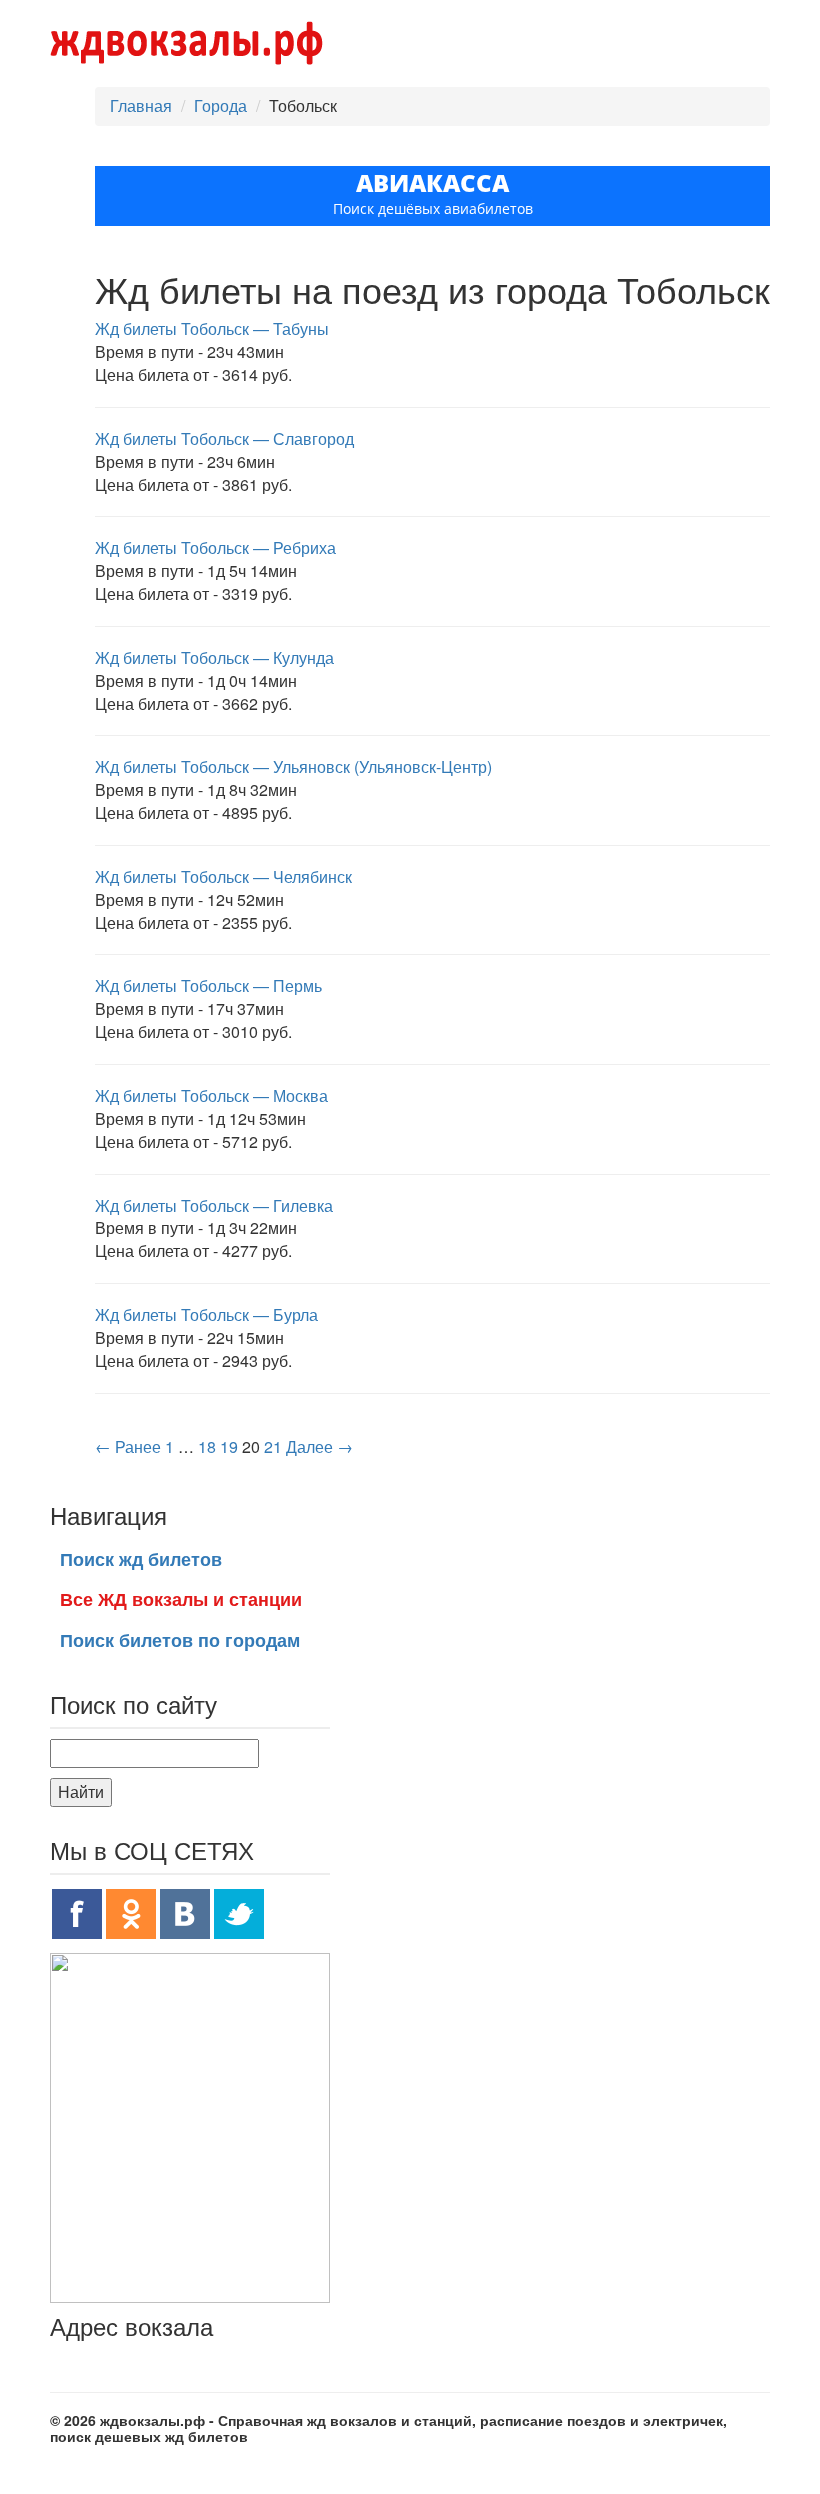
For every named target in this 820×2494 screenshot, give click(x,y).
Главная (141, 105)
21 (273, 1446)
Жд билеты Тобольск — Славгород (224, 438)
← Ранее (128, 1446)
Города (220, 105)
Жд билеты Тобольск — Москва (211, 1095)
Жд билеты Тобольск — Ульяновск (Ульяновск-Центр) (293, 766)
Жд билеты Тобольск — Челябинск (223, 876)
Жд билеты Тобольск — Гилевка (214, 1205)
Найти (81, 1791)
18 (207, 1446)
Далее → (319, 1446)
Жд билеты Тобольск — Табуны (212, 328)
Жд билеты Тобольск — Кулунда (214, 657)
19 (229, 1446)
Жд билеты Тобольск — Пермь (208, 985)
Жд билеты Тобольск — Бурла (206, 1314)
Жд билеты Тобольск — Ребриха (215, 547)
